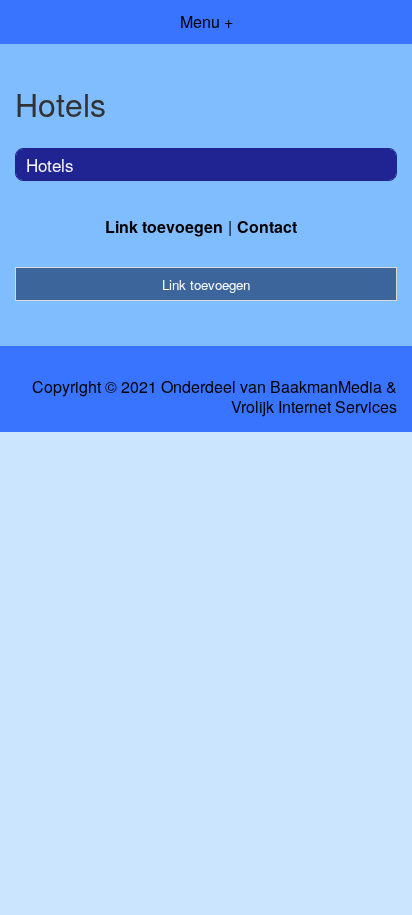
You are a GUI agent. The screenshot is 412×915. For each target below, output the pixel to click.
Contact (267, 226)
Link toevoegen (164, 226)
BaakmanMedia (326, 387)
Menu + (206, 21)
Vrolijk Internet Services (314, 407)
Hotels (50, 164)
